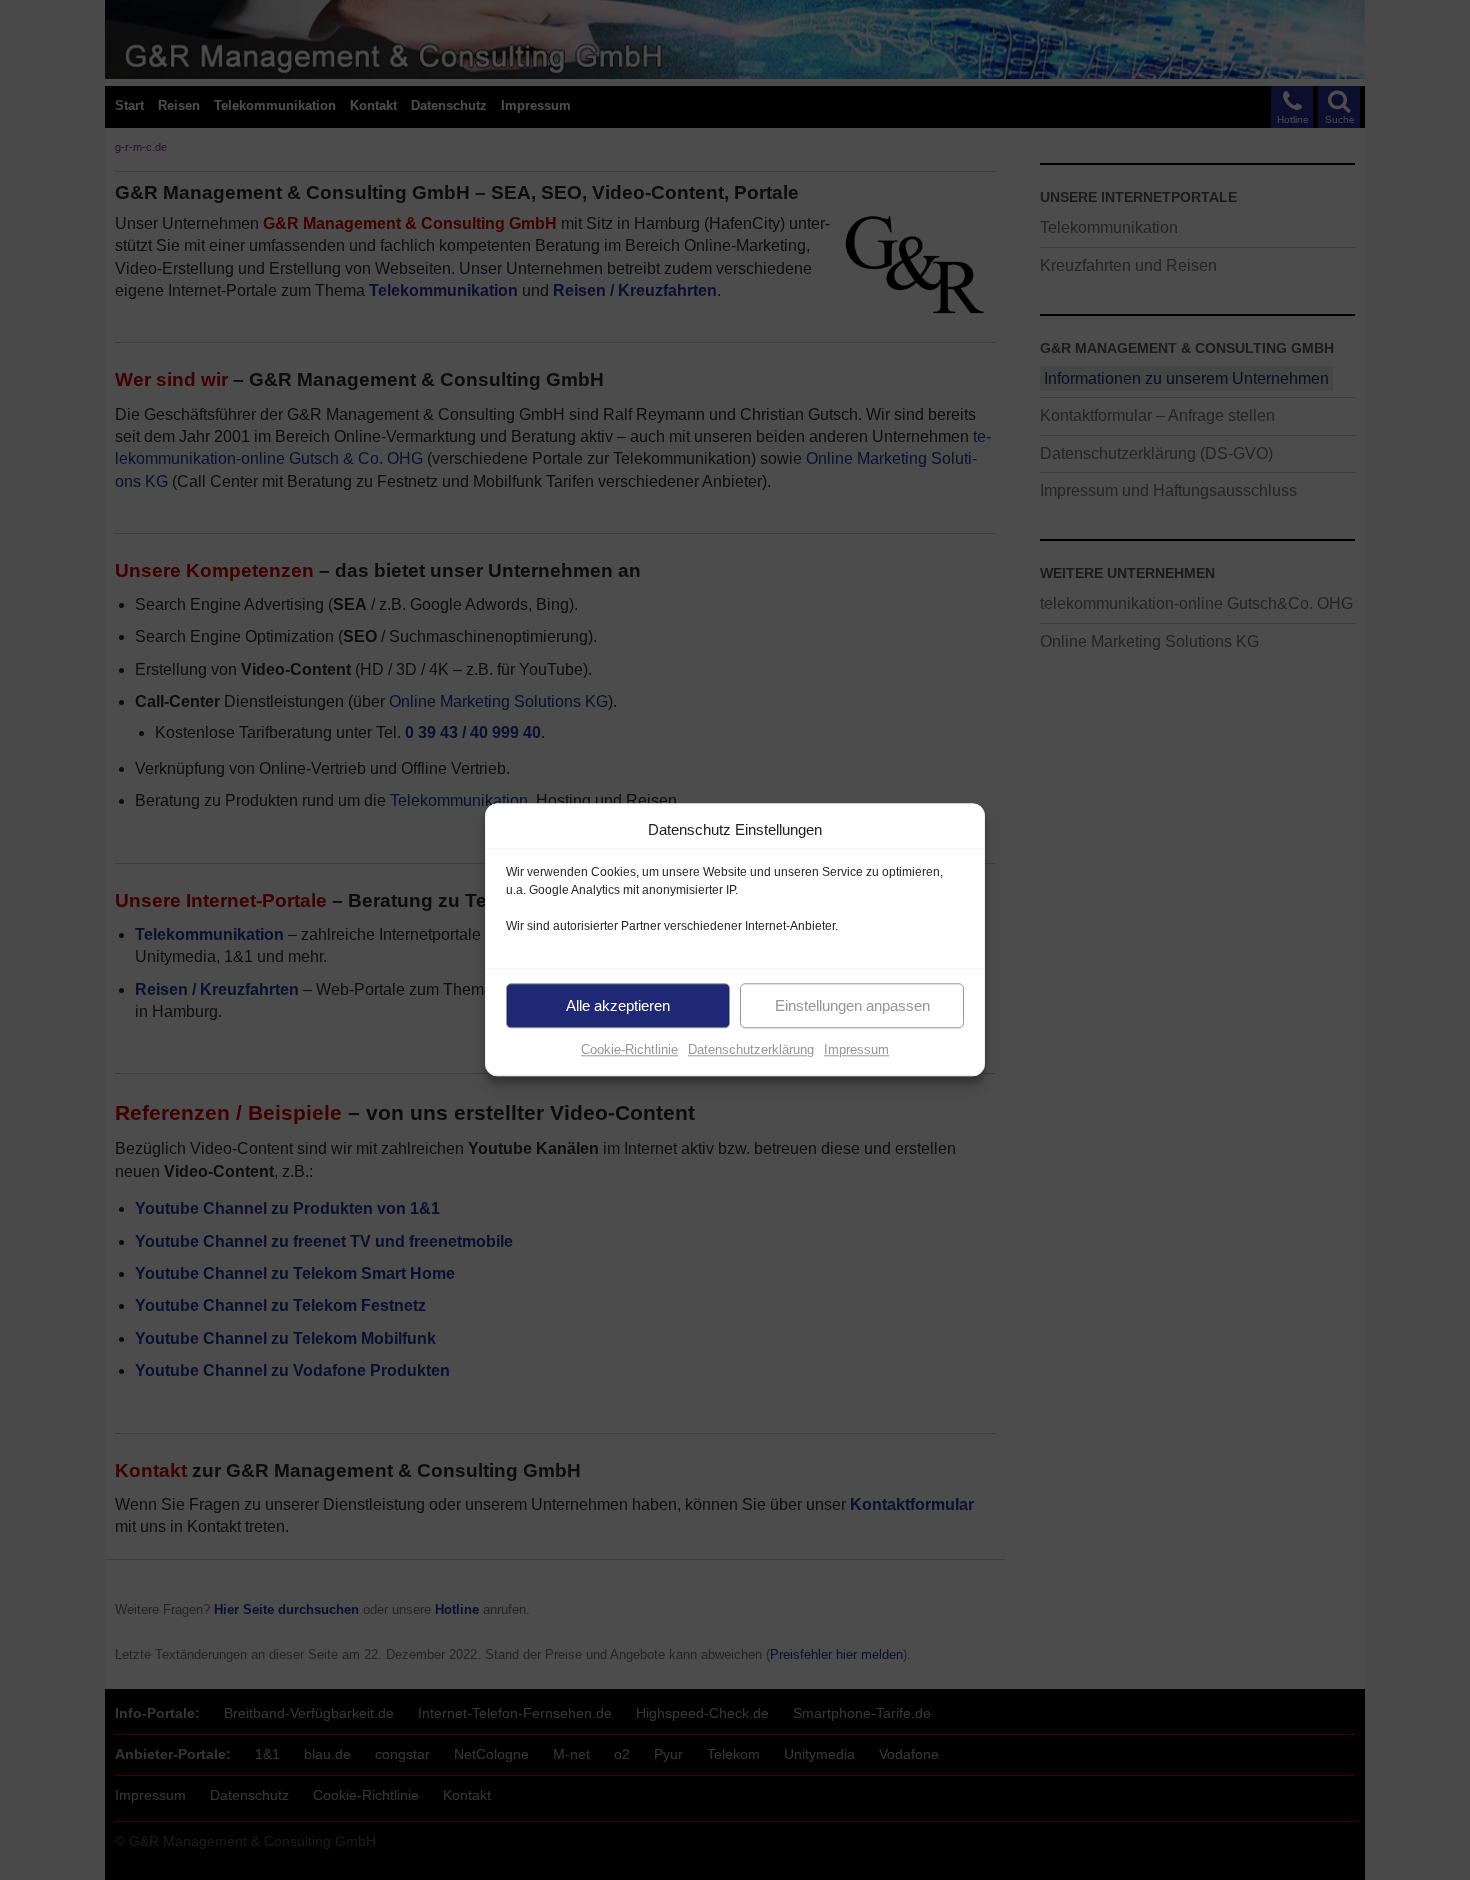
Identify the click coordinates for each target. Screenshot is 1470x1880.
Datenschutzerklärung (751, 1049)
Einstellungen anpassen (852, 1005)
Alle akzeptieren (618, 1005)
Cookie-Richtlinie (629, 1049)
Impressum (856, 1049)
